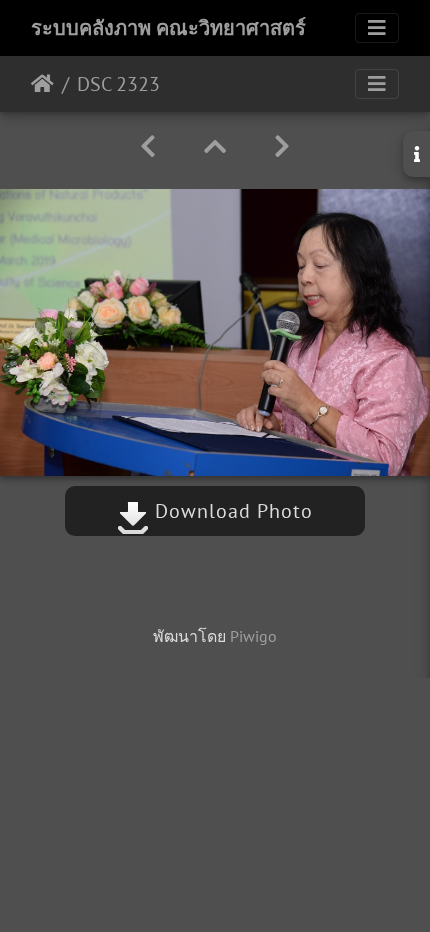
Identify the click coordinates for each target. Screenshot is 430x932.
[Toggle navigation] (377, 28)
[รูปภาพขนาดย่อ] (215, 146)
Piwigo (253, 636)
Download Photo (231, 511)
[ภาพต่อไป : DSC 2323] (282, 146)
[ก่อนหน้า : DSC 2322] (148, 146)
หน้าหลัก (42, 84)
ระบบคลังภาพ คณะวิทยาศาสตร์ (168, 28)
